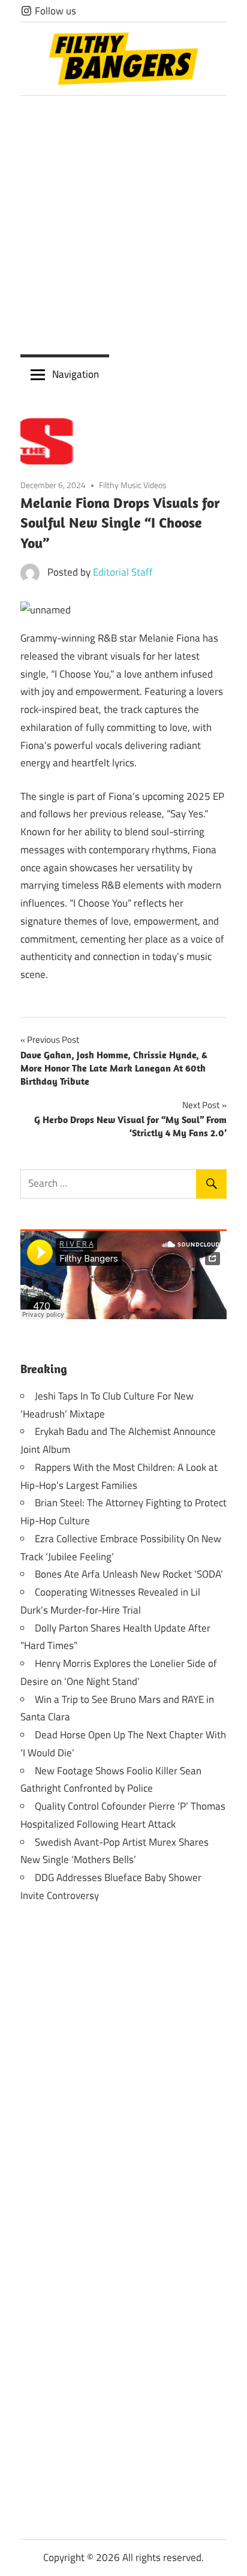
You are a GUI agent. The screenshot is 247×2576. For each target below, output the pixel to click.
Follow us (54, 11)
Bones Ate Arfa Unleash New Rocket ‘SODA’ (129, 1574)
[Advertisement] (123, 225)
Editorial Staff (123, 572)
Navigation (76, 374)
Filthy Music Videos (133, 485)
